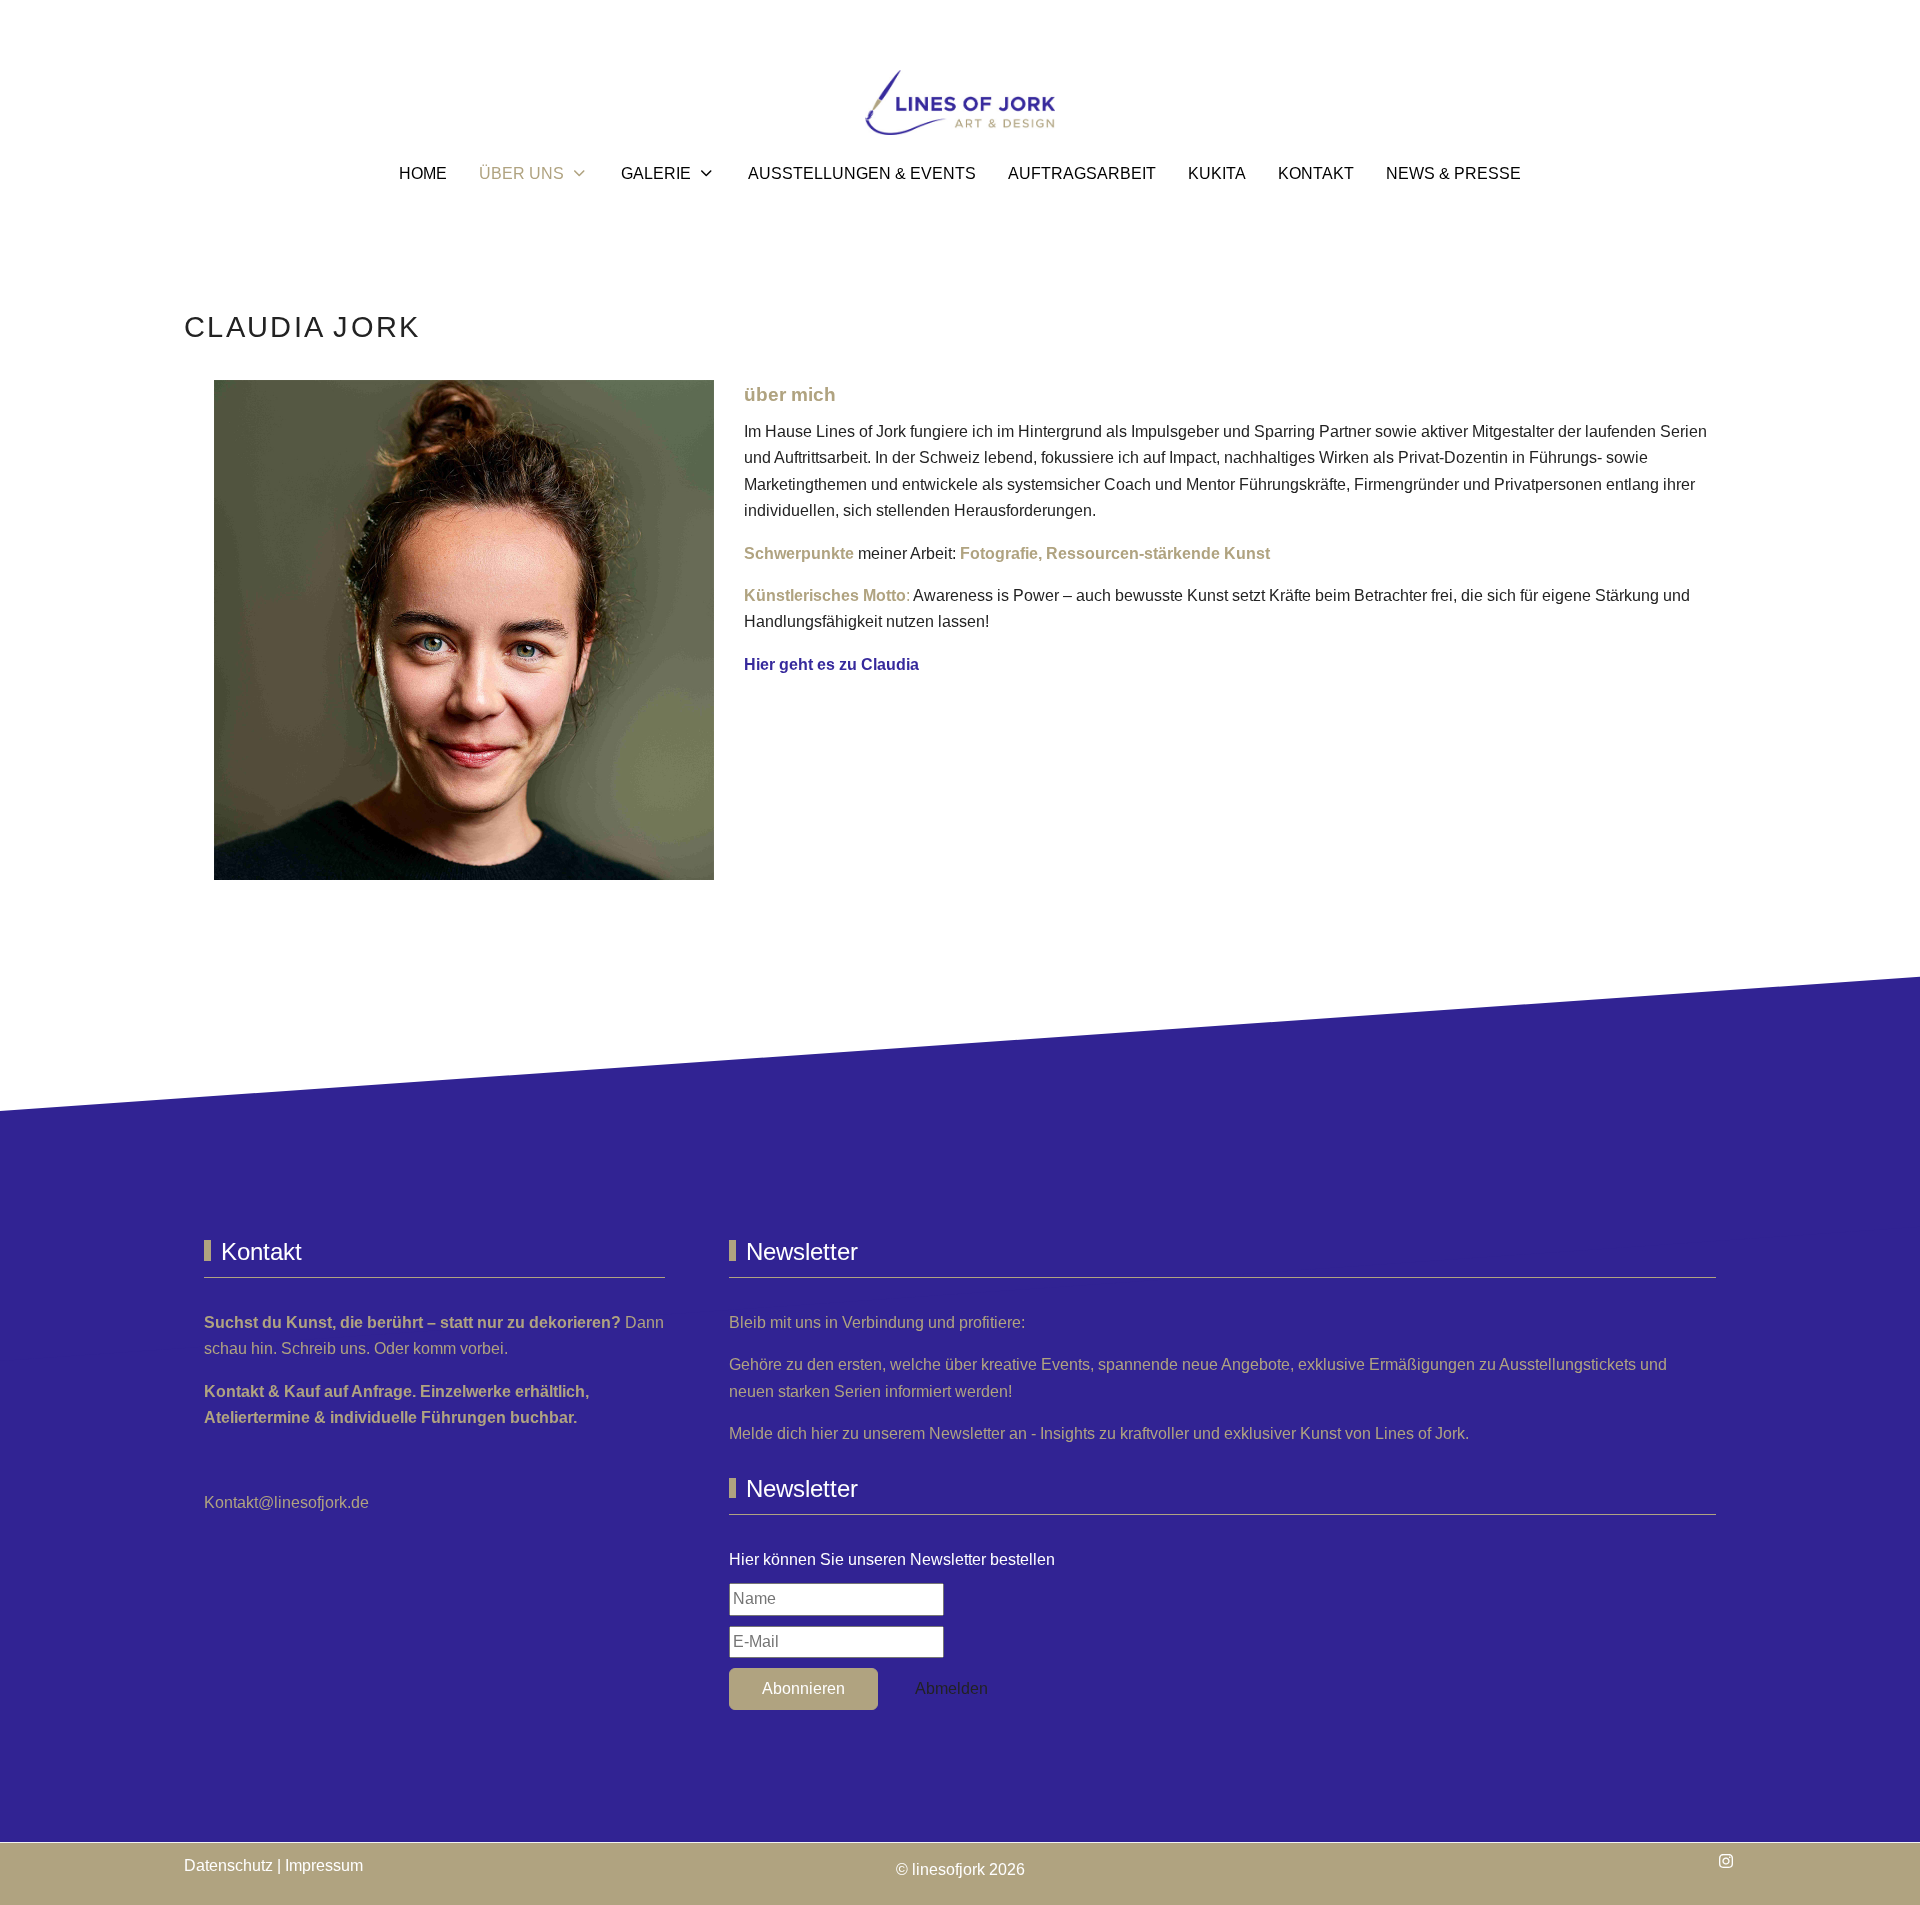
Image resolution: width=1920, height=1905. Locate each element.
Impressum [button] (324, 1865)
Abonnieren (803, 1688)
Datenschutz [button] (228, 1865)
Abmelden (951, 1688)
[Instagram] (1726, 1861)
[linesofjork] (960, 102)
